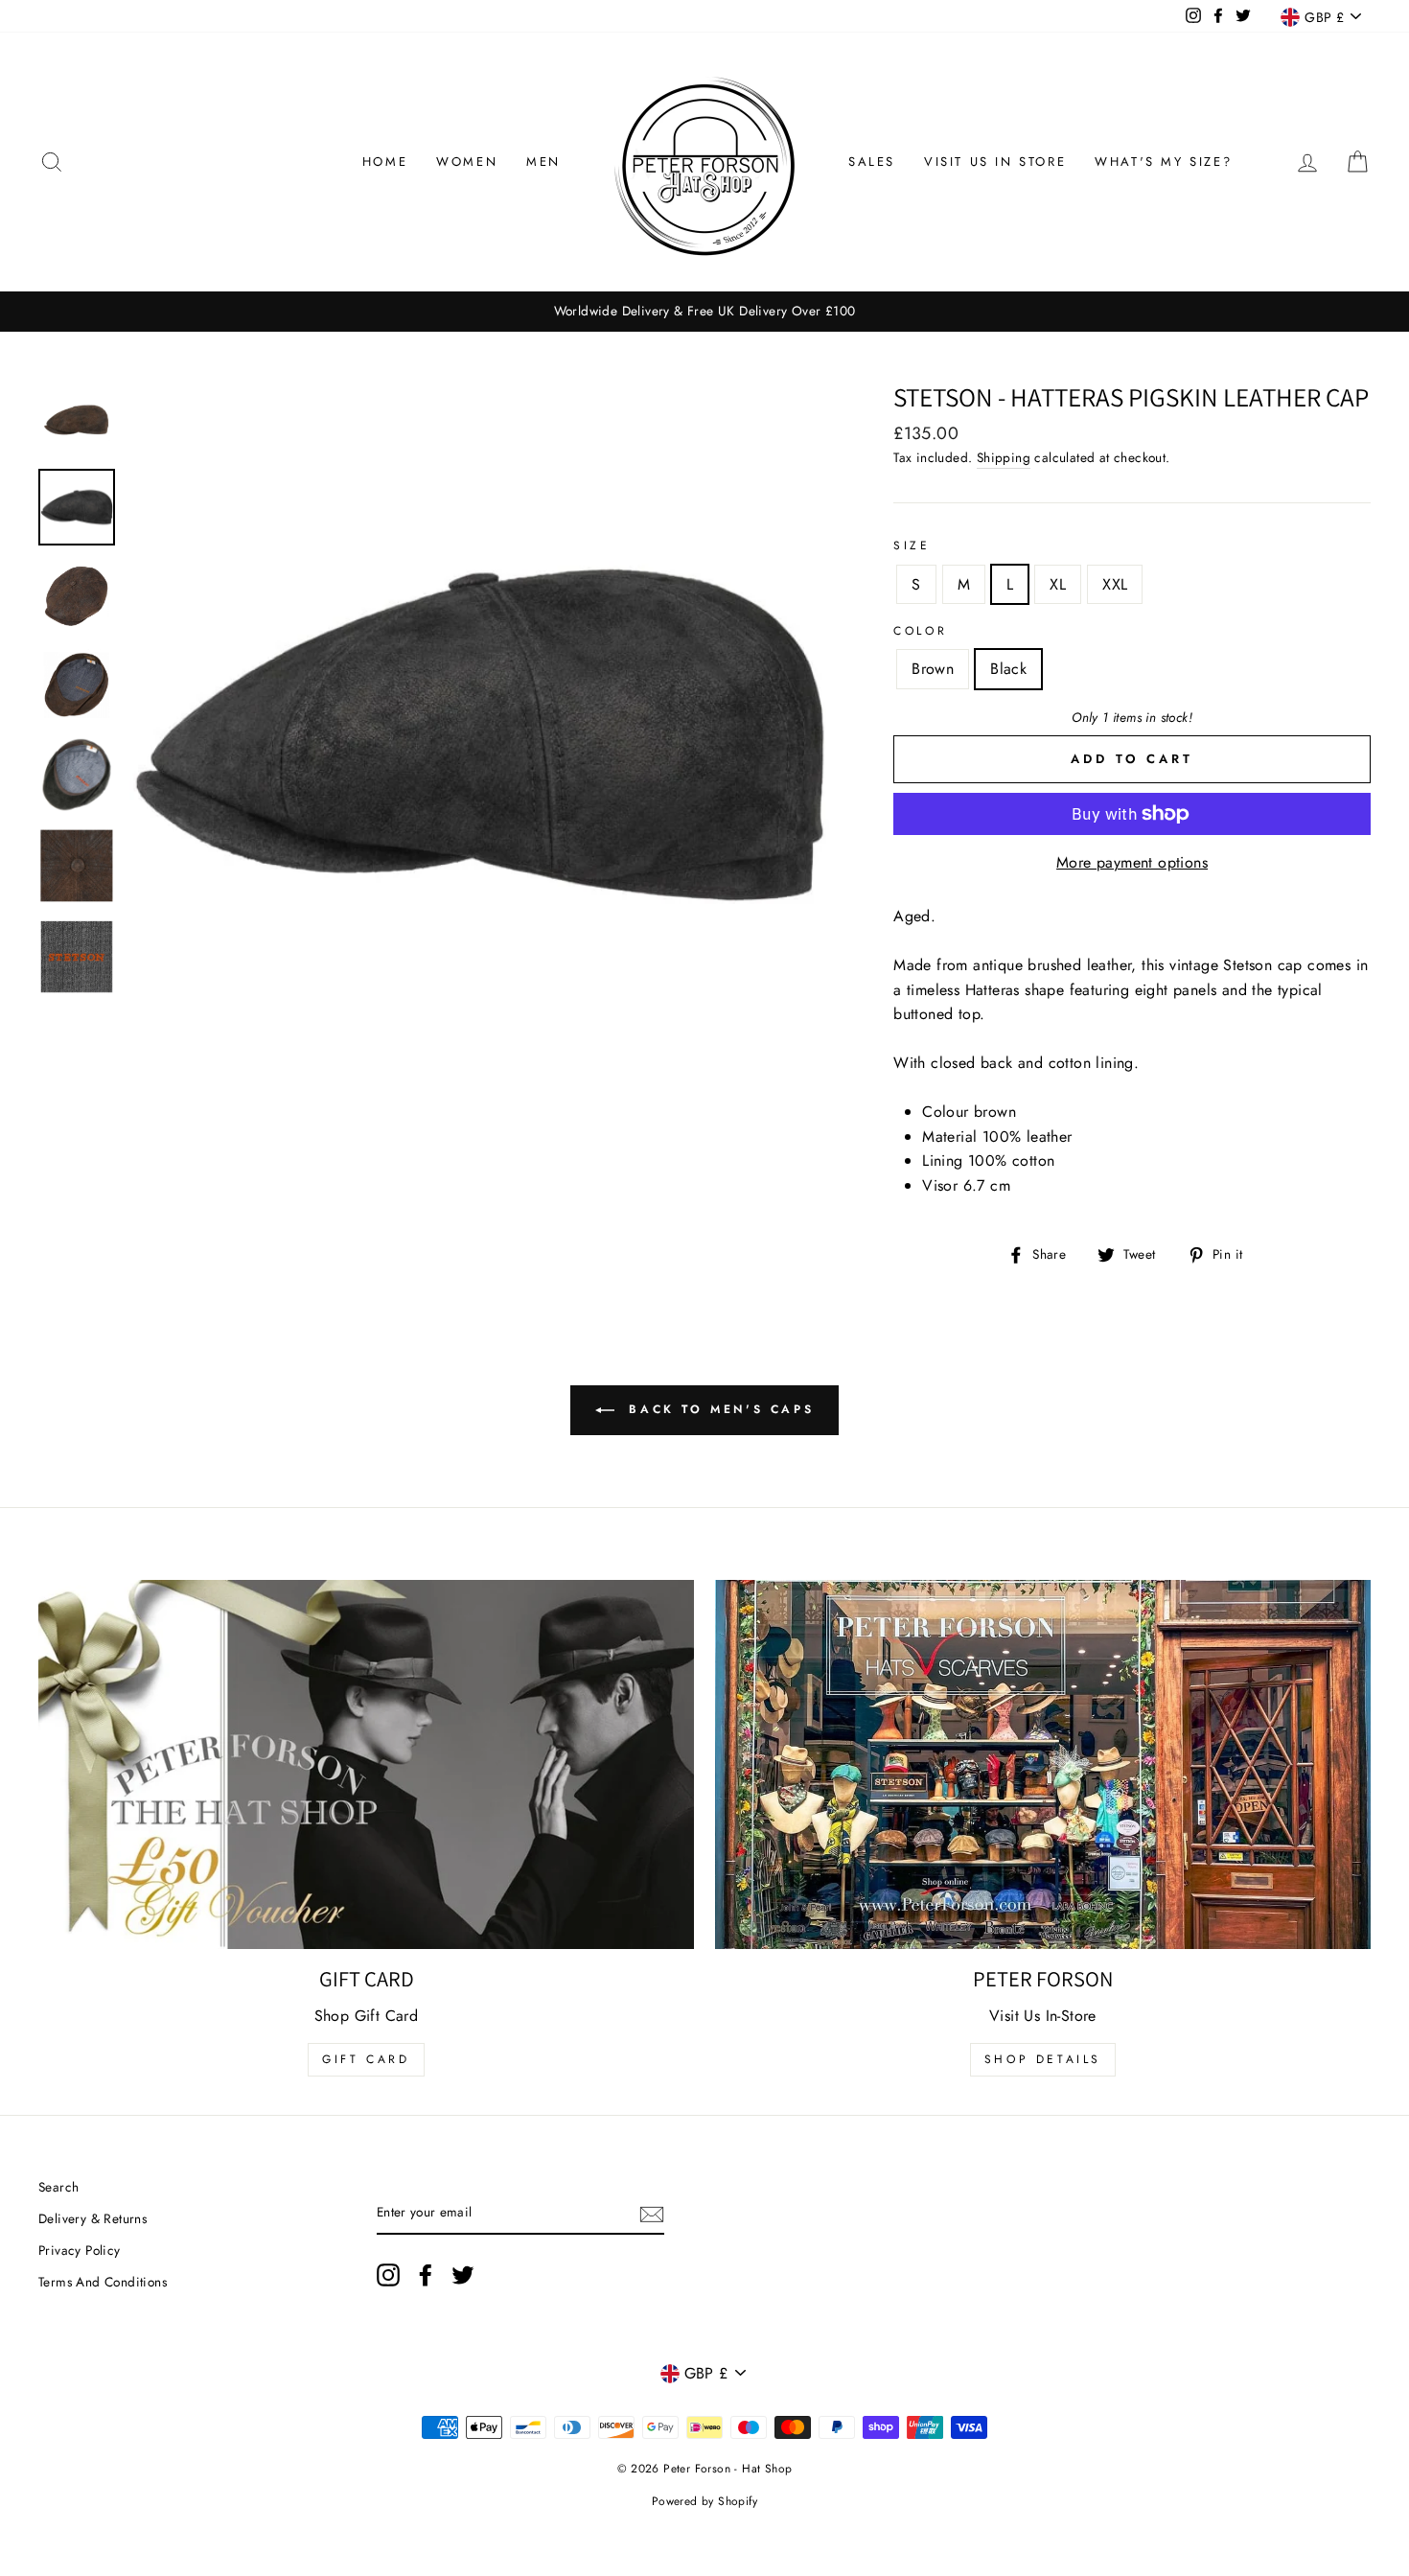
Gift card (366, 2059)
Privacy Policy (80, 2250)
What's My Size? (1163, 162)
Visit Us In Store (995, 162)
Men (543, 162)
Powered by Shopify (704, 2501)
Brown (933, 669)
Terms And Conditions (103, 2282)
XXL (1115, 584)
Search (58, 2187)
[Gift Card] (366, 1764)
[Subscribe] (652, 2214)
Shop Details (1043, 2059)
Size (912, 545)
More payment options (1132, 862)
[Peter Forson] (1043, 1764)
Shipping (1004, 457)
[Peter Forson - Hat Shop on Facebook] (426, 2275)
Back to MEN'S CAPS (718, 1409)
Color (920, 631)
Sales (872, 162)
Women (467, 162)
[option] (704, 312)
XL (1058, 584)
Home (385, 162)
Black (1008, 669)
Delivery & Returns (92, 2218)
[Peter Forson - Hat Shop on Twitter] (463, 2275)
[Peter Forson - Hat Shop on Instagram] (388, 2275)
